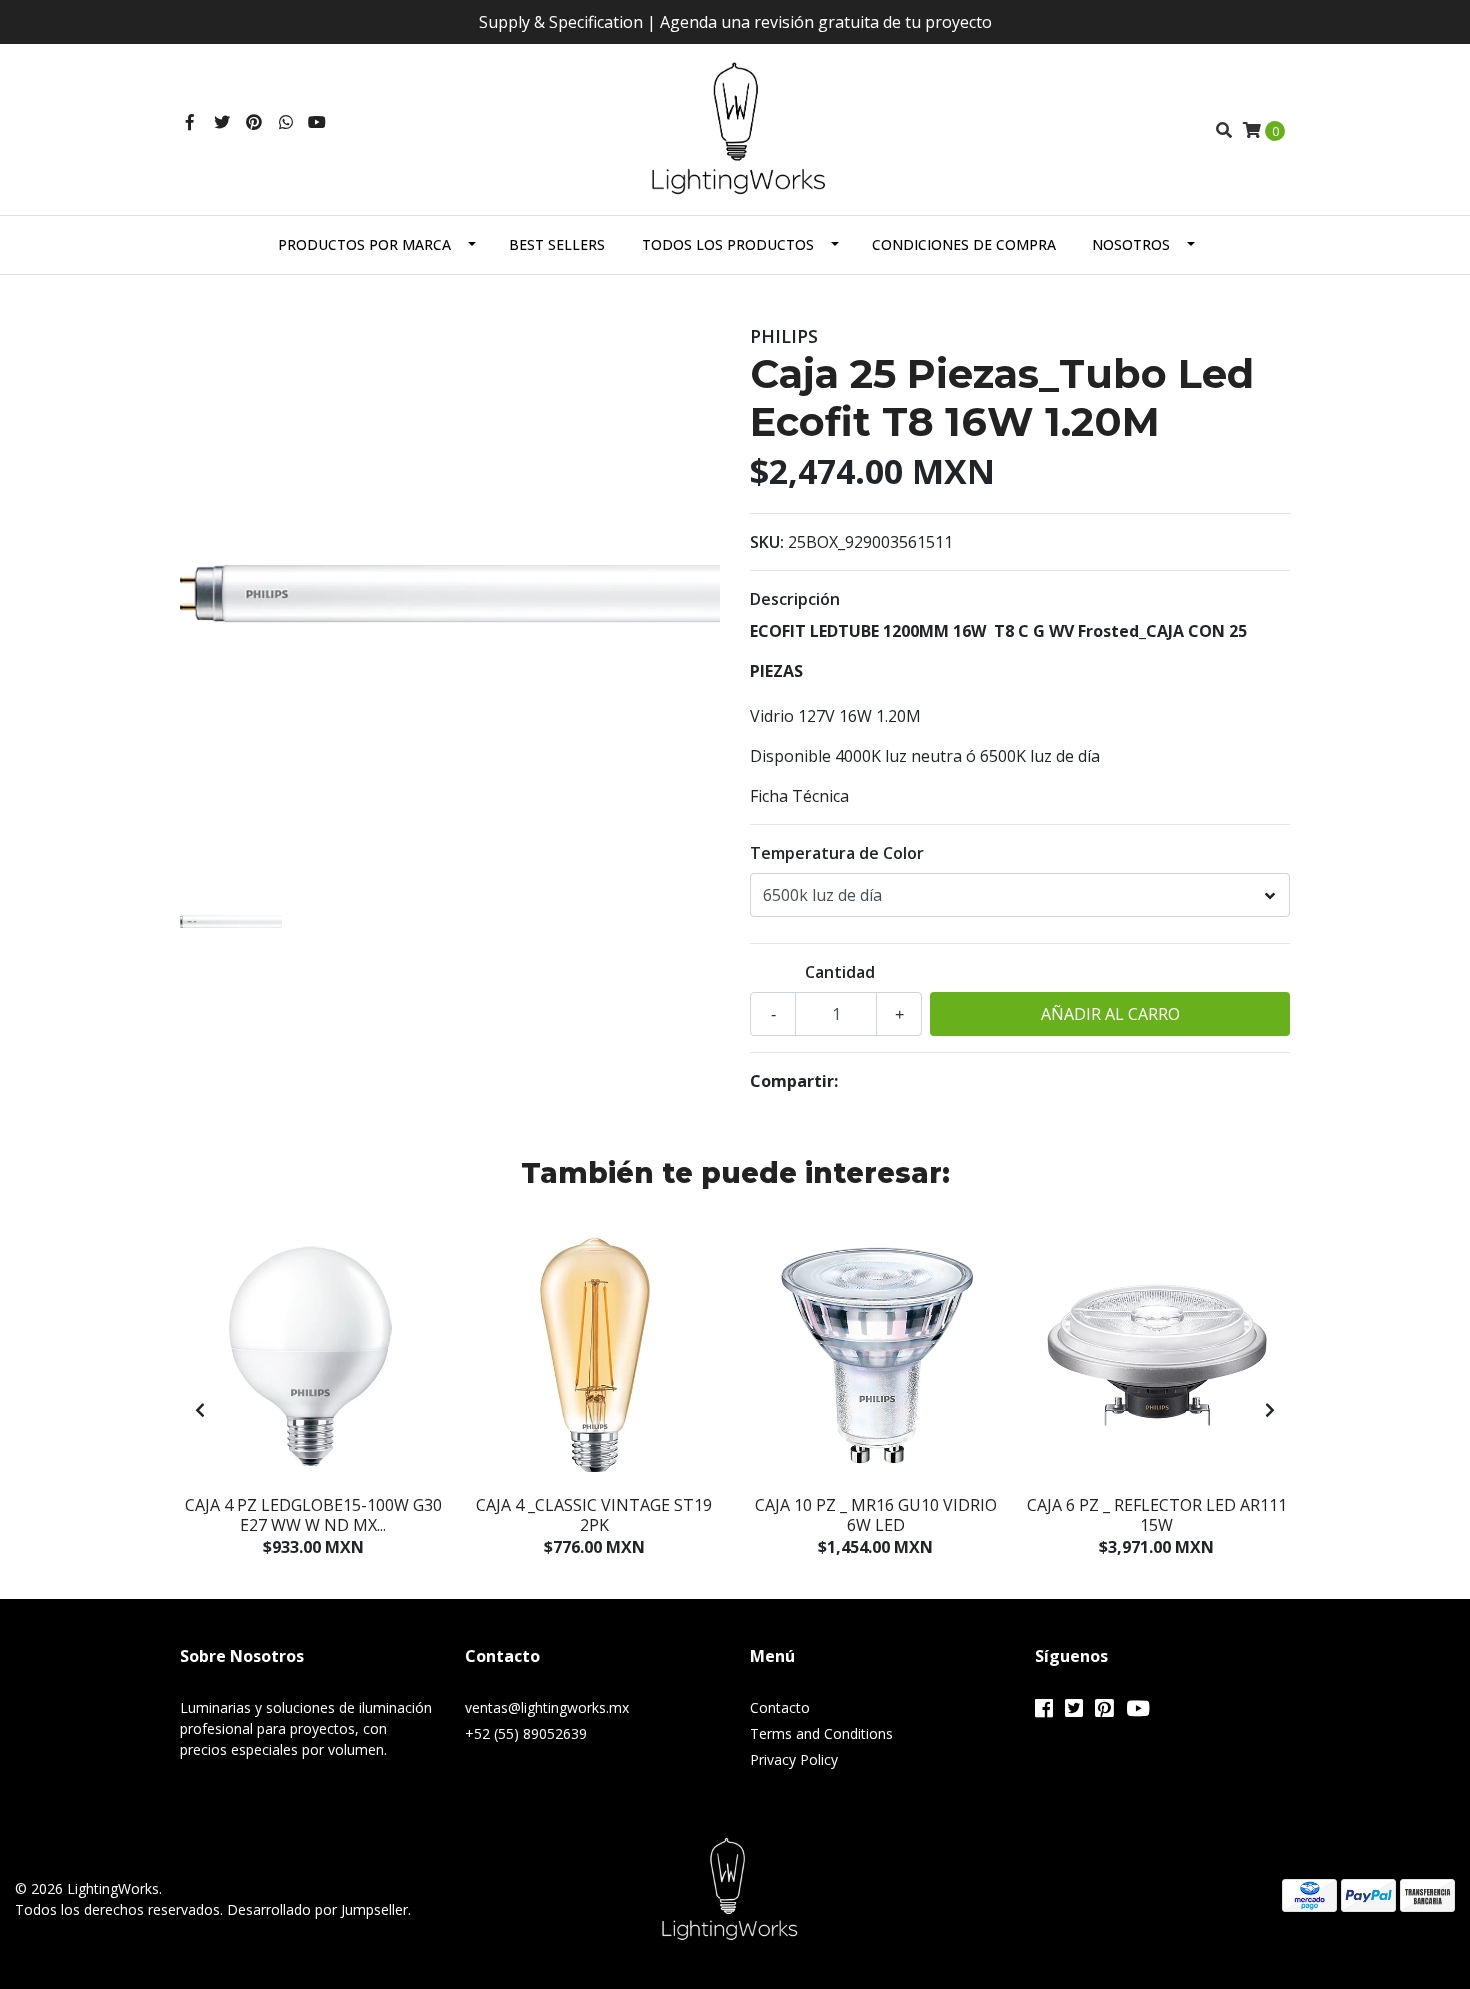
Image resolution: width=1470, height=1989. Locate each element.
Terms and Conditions (821, 1733)
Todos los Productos (728, 244)
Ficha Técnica (799, 796)
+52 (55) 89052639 (526, 1733)
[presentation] (200, 1410)
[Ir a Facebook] (190, 122)
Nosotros (1131, 244)
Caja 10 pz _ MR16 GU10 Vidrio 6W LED (876, 1514)
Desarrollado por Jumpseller (317, 1909)
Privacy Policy (794, 1759)
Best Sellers (557, 244)
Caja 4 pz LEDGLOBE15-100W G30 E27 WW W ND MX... (313, 1514)
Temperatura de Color (837, 853)
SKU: (767, 542)
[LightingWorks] (735, 128)
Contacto (780, 1707)
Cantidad (840, 972)
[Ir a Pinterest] (254, 122)
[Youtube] (317, 122)
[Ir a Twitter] (222, 122)
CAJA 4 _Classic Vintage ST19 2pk (594, 1514)
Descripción (795, 599)
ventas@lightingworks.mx (547, 1707)
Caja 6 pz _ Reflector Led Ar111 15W (1157, 1514)
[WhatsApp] (286, 122)
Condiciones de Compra (964, 244)
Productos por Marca (364, 244)
